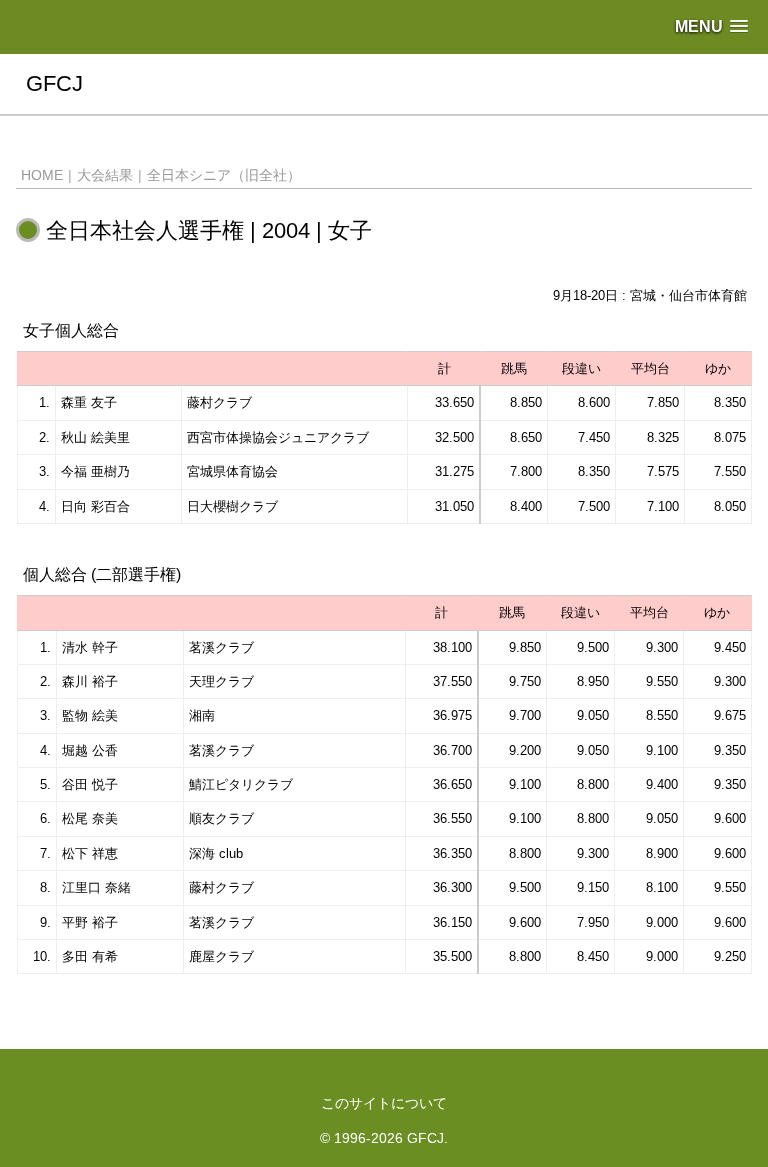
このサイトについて (384, 1103)
